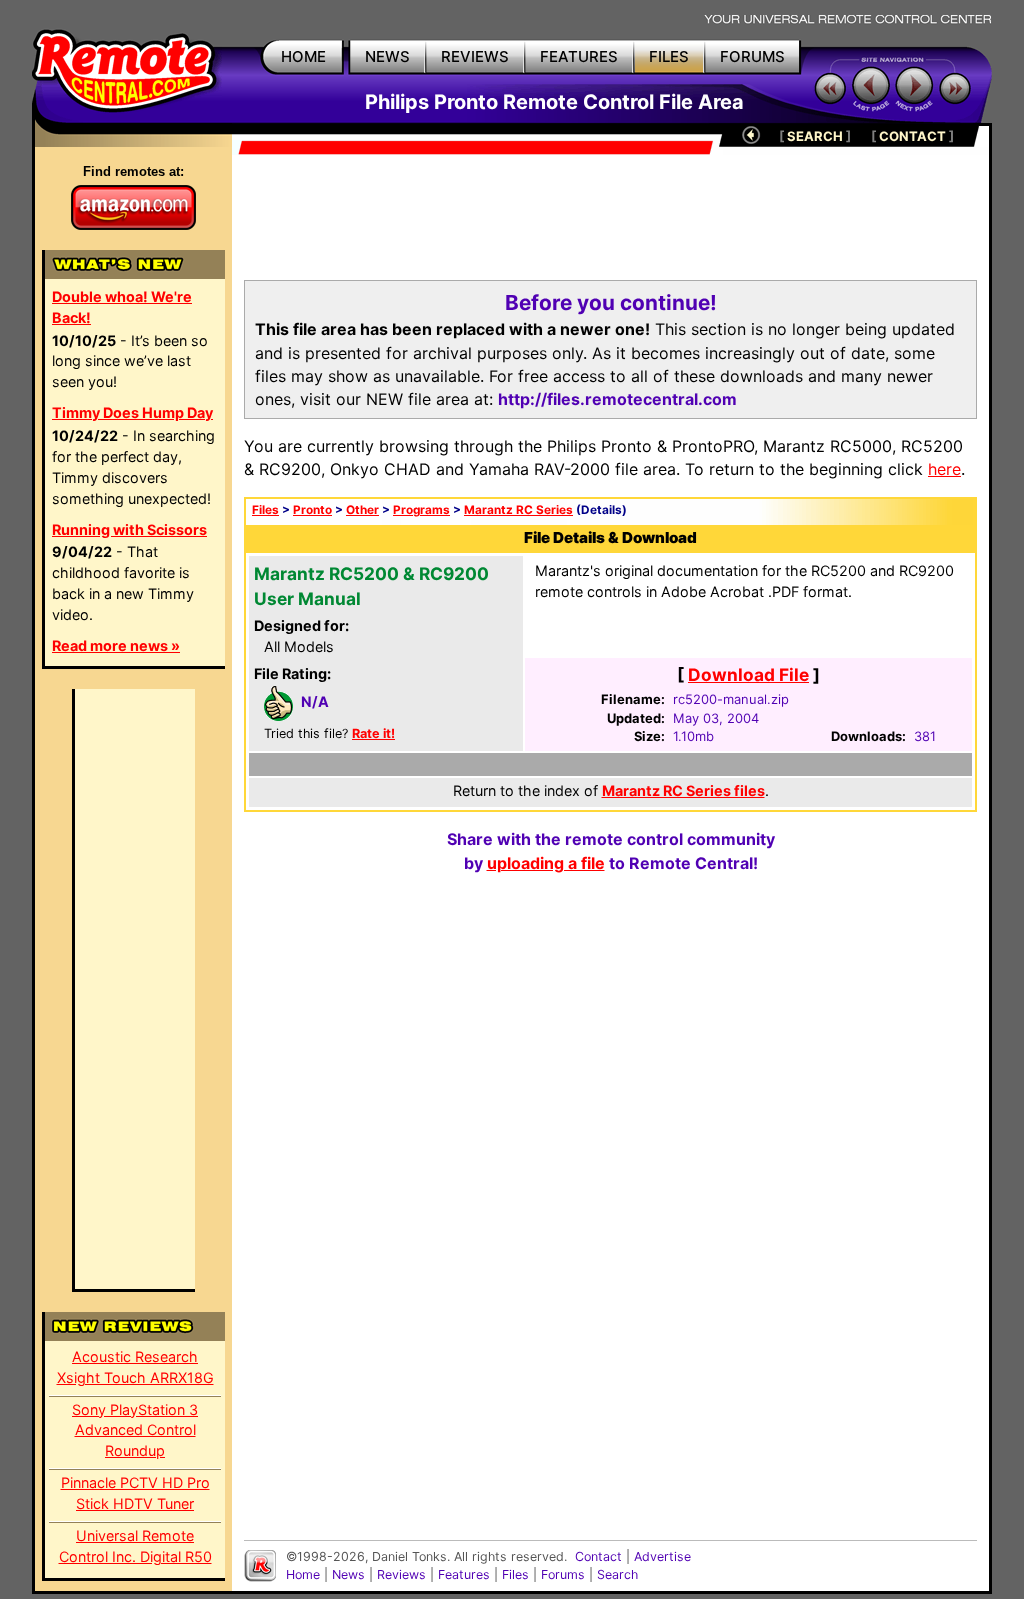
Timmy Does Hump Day (132, 412)
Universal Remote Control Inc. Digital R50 (135, 1546)
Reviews (401, 1574)
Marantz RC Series (518, 510)
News (348, 1574)
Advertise (662, 1556)
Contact (598, 1556)
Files (265, 510)
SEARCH (815, 136)
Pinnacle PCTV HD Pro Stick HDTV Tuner (135, 1493)
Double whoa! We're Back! (122, 307)
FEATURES (579, 56)
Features (464, 1574)
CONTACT (912, 136)
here (944, 469)
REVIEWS (475, 56)
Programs (421, 510)
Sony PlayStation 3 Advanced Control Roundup (135, 1430)
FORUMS (752, 56)
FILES (669, 56)
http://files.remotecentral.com (617, 399)
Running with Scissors (129, 529)
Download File (748, 674)
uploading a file (546, 863)
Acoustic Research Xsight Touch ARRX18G (135, 1367)
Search (617, 1574)
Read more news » (116, 645)
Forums (563, 1574)
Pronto (312, 510)
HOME (303, 56)
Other (362, 510)
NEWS (387, 56)
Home (303, 1574)
